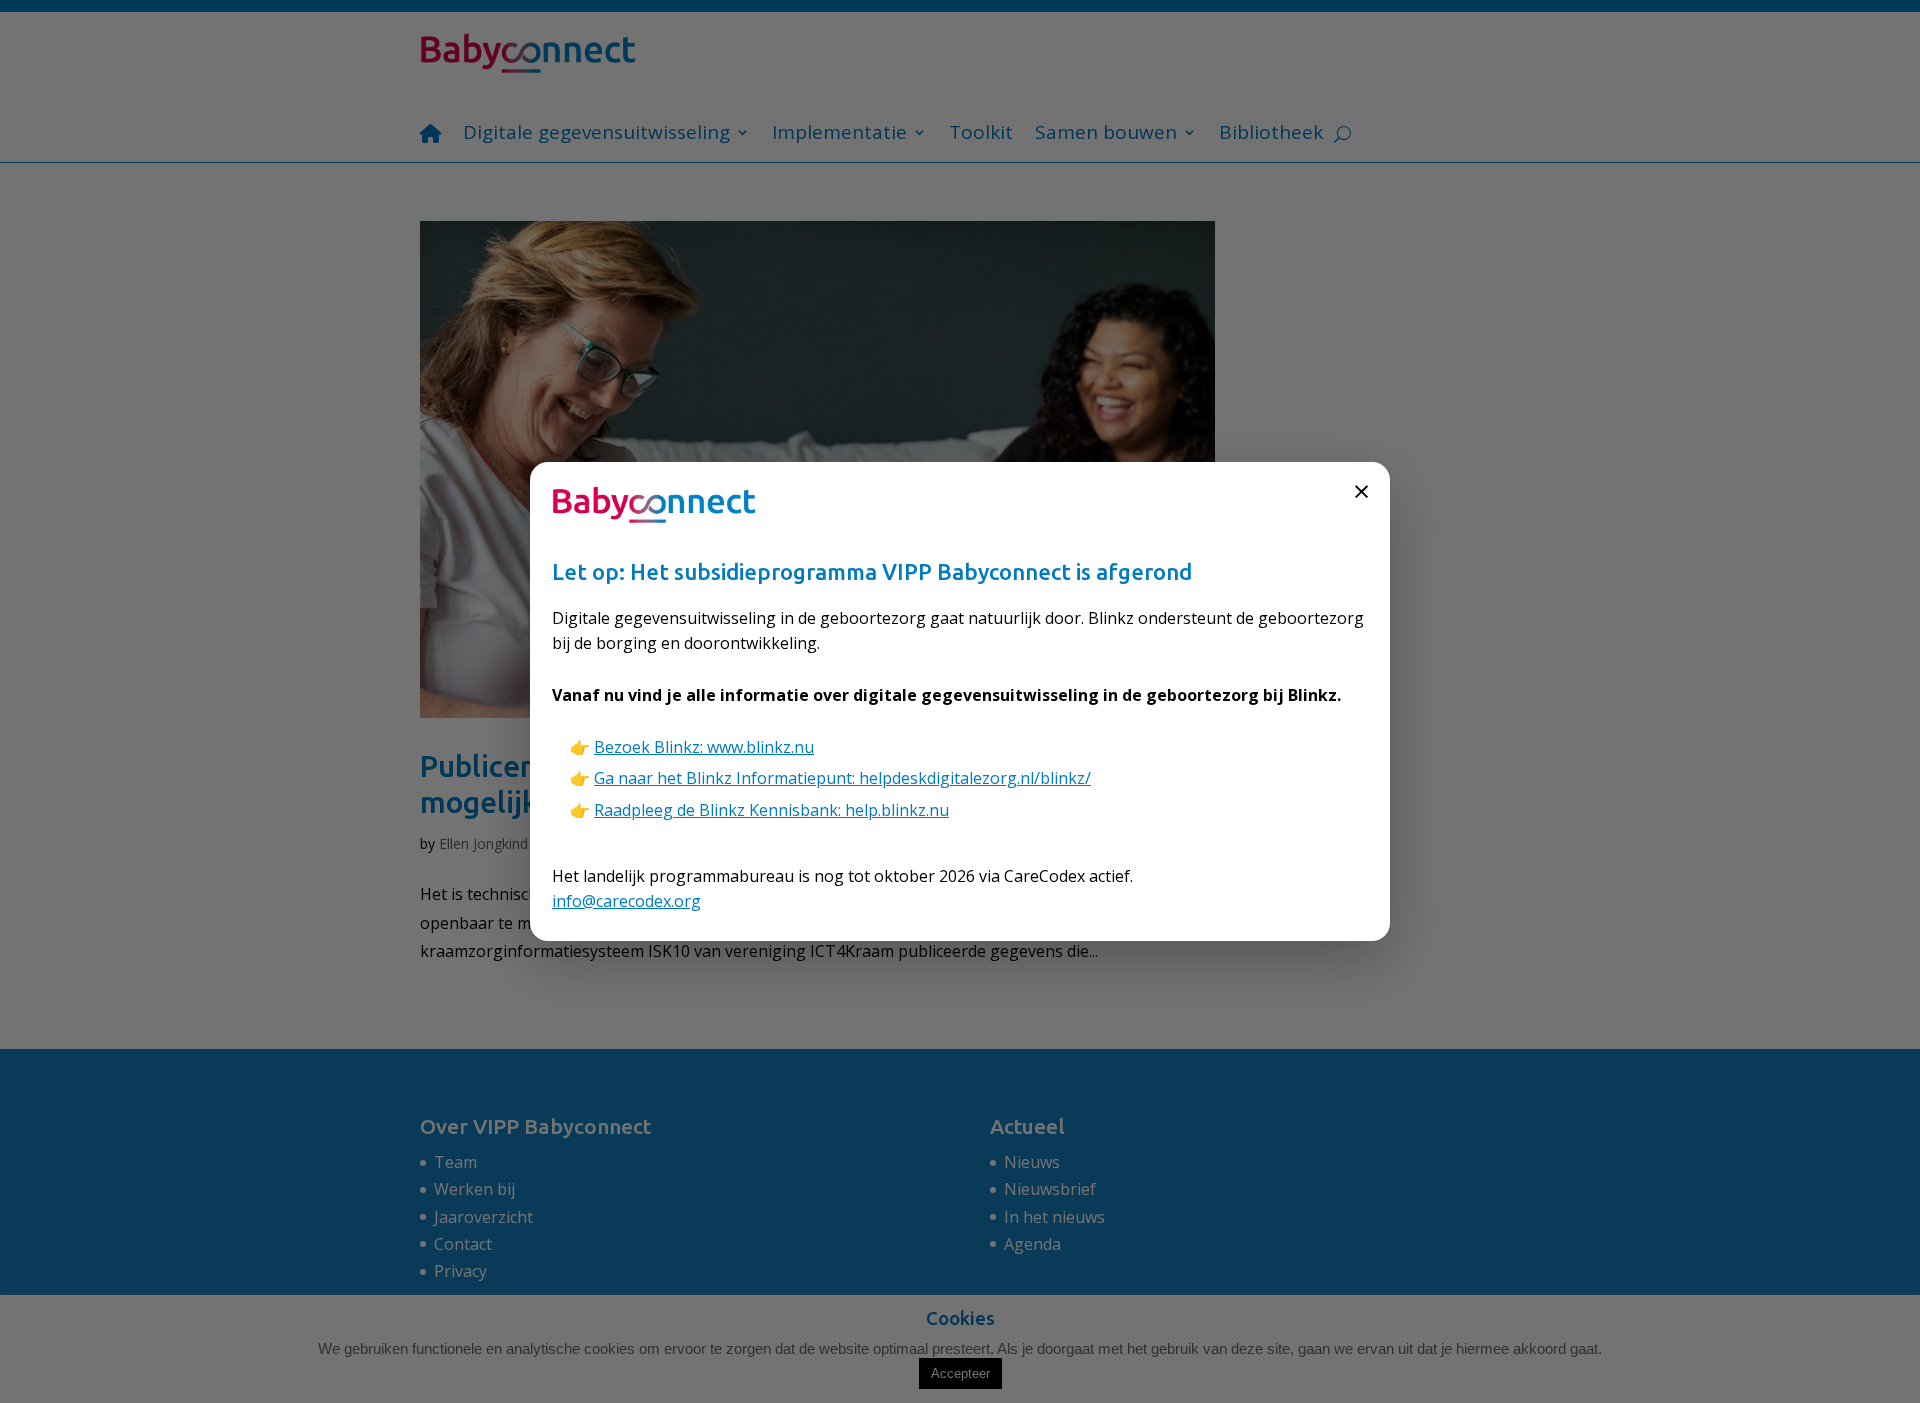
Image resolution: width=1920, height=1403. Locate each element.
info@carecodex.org (626, 901)
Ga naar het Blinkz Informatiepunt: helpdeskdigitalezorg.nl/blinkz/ (842, 778)
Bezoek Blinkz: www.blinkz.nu (704, 747)
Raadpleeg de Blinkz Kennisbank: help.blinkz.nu (771, 810)
